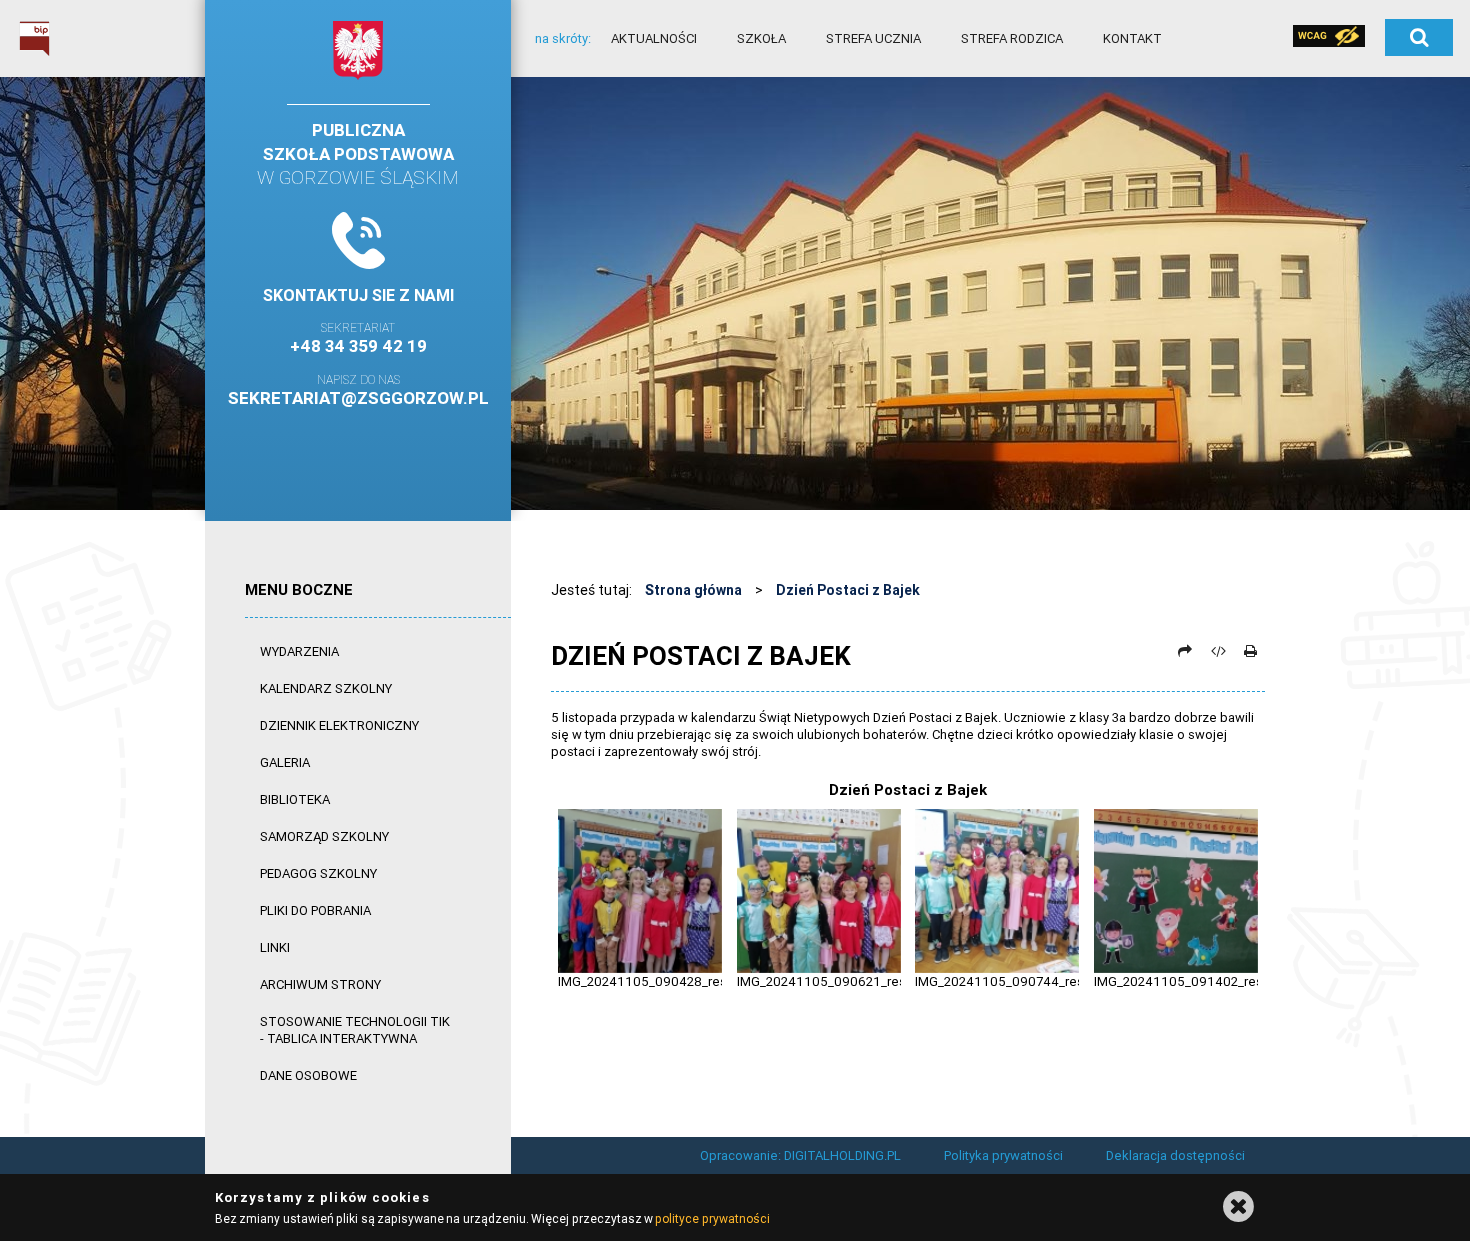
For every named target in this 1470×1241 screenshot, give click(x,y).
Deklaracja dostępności (1175, 1155)
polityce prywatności (712, 1218)
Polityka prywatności (1003, 1155)
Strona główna (693, 590)
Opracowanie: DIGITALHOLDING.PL (800, 1155)
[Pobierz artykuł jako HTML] (1218, 651)
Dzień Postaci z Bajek (848, 590)
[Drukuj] (1250, 651)
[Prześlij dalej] (1185, 651)
